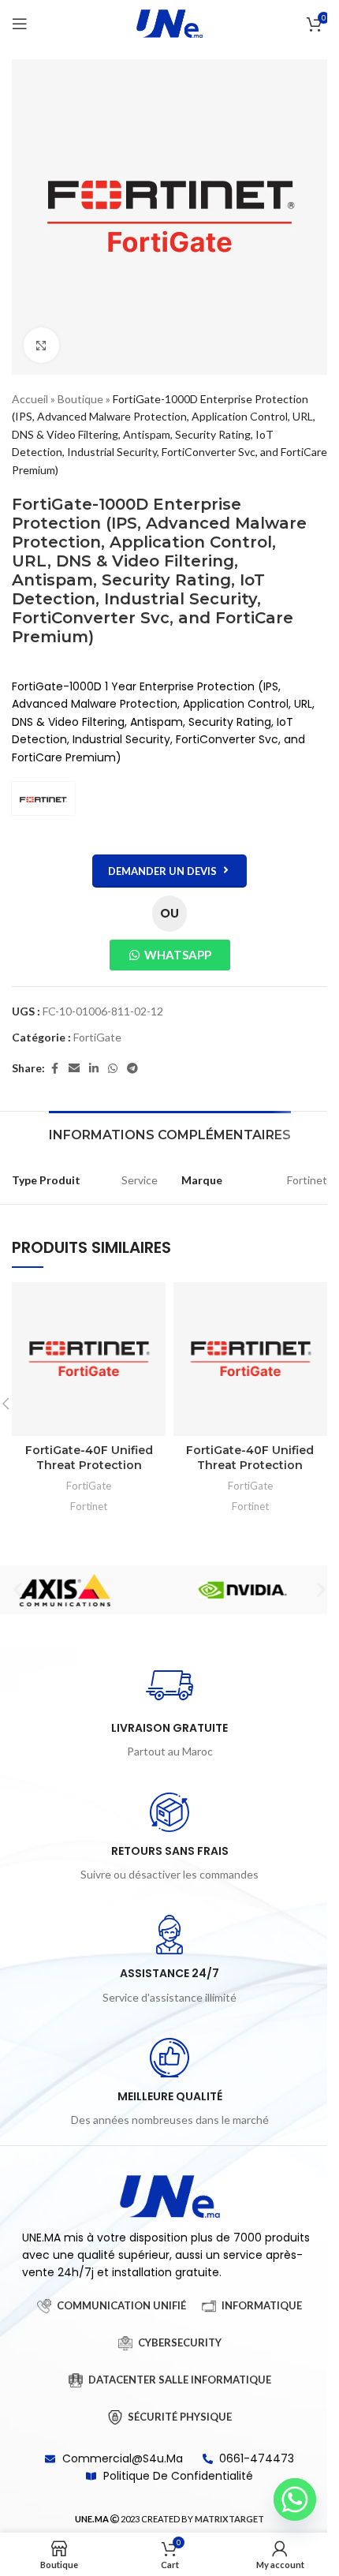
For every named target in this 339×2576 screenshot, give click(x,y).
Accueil (30, 399)
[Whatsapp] (295, 2499)
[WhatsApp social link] (113, 1069)
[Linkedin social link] (94, 1069)
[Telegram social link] (132, 1069)
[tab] (170, 1133)
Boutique (80, 399)
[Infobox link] (169, 1711)
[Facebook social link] (54, 1069)
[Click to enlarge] (41, 345)
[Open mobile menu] (20, 24)
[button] (18, 1590)
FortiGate (97, 1037)
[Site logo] (169, 22)
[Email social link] (74, 1069)
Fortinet (89, 1506)
